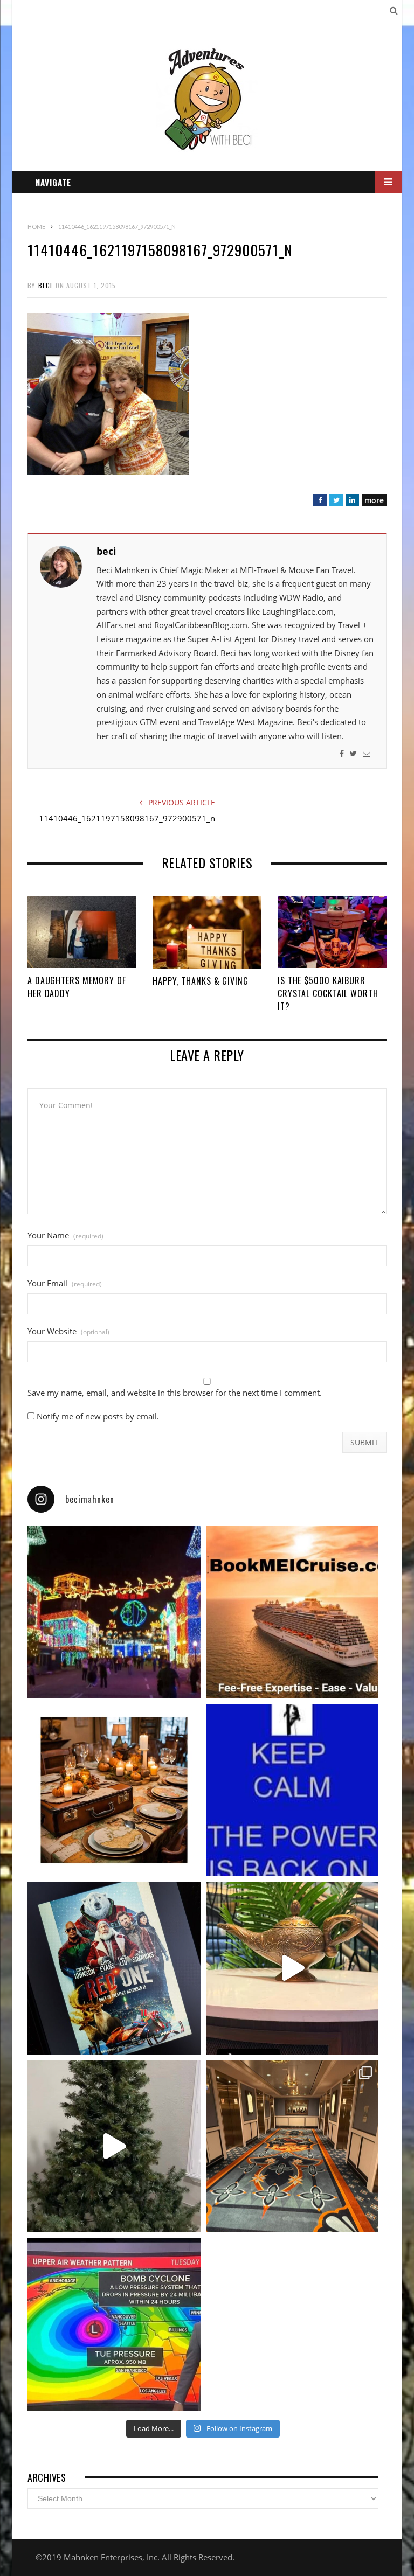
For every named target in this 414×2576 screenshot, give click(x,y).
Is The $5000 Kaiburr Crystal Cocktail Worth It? (328, 993)
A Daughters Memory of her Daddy (77, 987)
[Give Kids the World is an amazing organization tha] (114, 2146)
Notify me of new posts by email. (98, 1416)
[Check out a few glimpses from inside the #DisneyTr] (292, 2146)
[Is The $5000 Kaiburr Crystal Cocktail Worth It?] (332, 932)
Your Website (68, 1331)
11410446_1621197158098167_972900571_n (127, 818)
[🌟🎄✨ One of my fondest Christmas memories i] (114, 1612)
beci (45, 285)
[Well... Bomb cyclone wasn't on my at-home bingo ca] (114, 2324)
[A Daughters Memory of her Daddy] (82, 932)
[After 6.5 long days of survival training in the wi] (292, 1790)
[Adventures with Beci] (207, 100)
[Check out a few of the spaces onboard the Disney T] (292, 1968)
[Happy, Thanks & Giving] (207, 932)
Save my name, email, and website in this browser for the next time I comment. (175, 1393)
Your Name (65, 1235)
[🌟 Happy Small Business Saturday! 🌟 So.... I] (292, 1612)
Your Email (65, 1283)
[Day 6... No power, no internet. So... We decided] (114, 1968)
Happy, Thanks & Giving (201, 981)
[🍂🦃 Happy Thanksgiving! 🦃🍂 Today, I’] (114, 1790)
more (374, 500)
